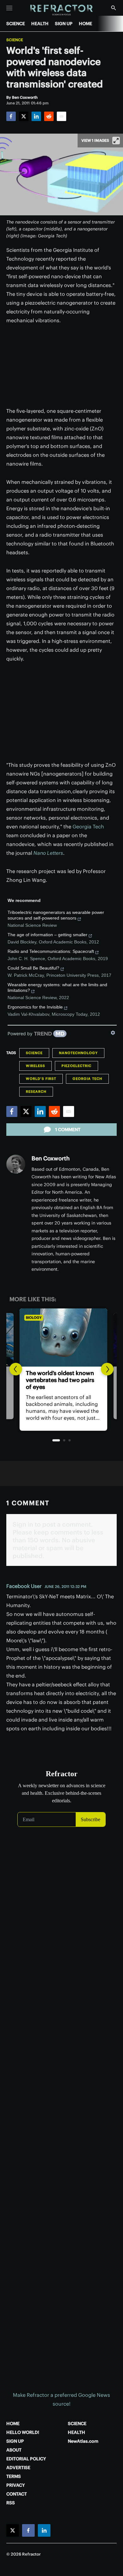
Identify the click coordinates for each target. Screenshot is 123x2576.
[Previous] (16, 1369)
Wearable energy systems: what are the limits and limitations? (57, 987)
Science (15, 40)
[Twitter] (24, 116)
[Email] (61, 116)
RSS (11, 2503)
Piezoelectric (76, 1066)
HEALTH (40, 24)
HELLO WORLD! (23, 2432)
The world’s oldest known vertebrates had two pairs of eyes (58, 1380)
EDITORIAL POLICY (26, 2459)
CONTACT (17, 2494)
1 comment (68, 1130)
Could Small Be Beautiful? (33, 968)
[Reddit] (49, 116)
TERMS (14, 2476)
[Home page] (62, 10)
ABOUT (14, 2450)
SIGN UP (64, 24)
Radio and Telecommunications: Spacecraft (51, 951)
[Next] (107, 1369)
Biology (32, 1318)
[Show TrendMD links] (113, 1033)
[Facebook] (11, 116)
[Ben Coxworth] (16, 1164)
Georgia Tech (88, 826)
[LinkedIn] (36, 116)
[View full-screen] (116, 141)
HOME (85, 24)
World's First (41, 1079)
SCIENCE (16, 24)
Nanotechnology (78, 1053)
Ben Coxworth (51, 1158)
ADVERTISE (18, 2468)
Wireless (35, 1066)
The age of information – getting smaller (47, 935)
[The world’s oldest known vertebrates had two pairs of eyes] (61, 1338)
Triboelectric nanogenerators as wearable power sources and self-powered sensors (56, 915)
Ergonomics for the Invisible (35, 1007)
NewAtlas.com (83, 2441)
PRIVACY (16, 2485)
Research (36, 1092)
